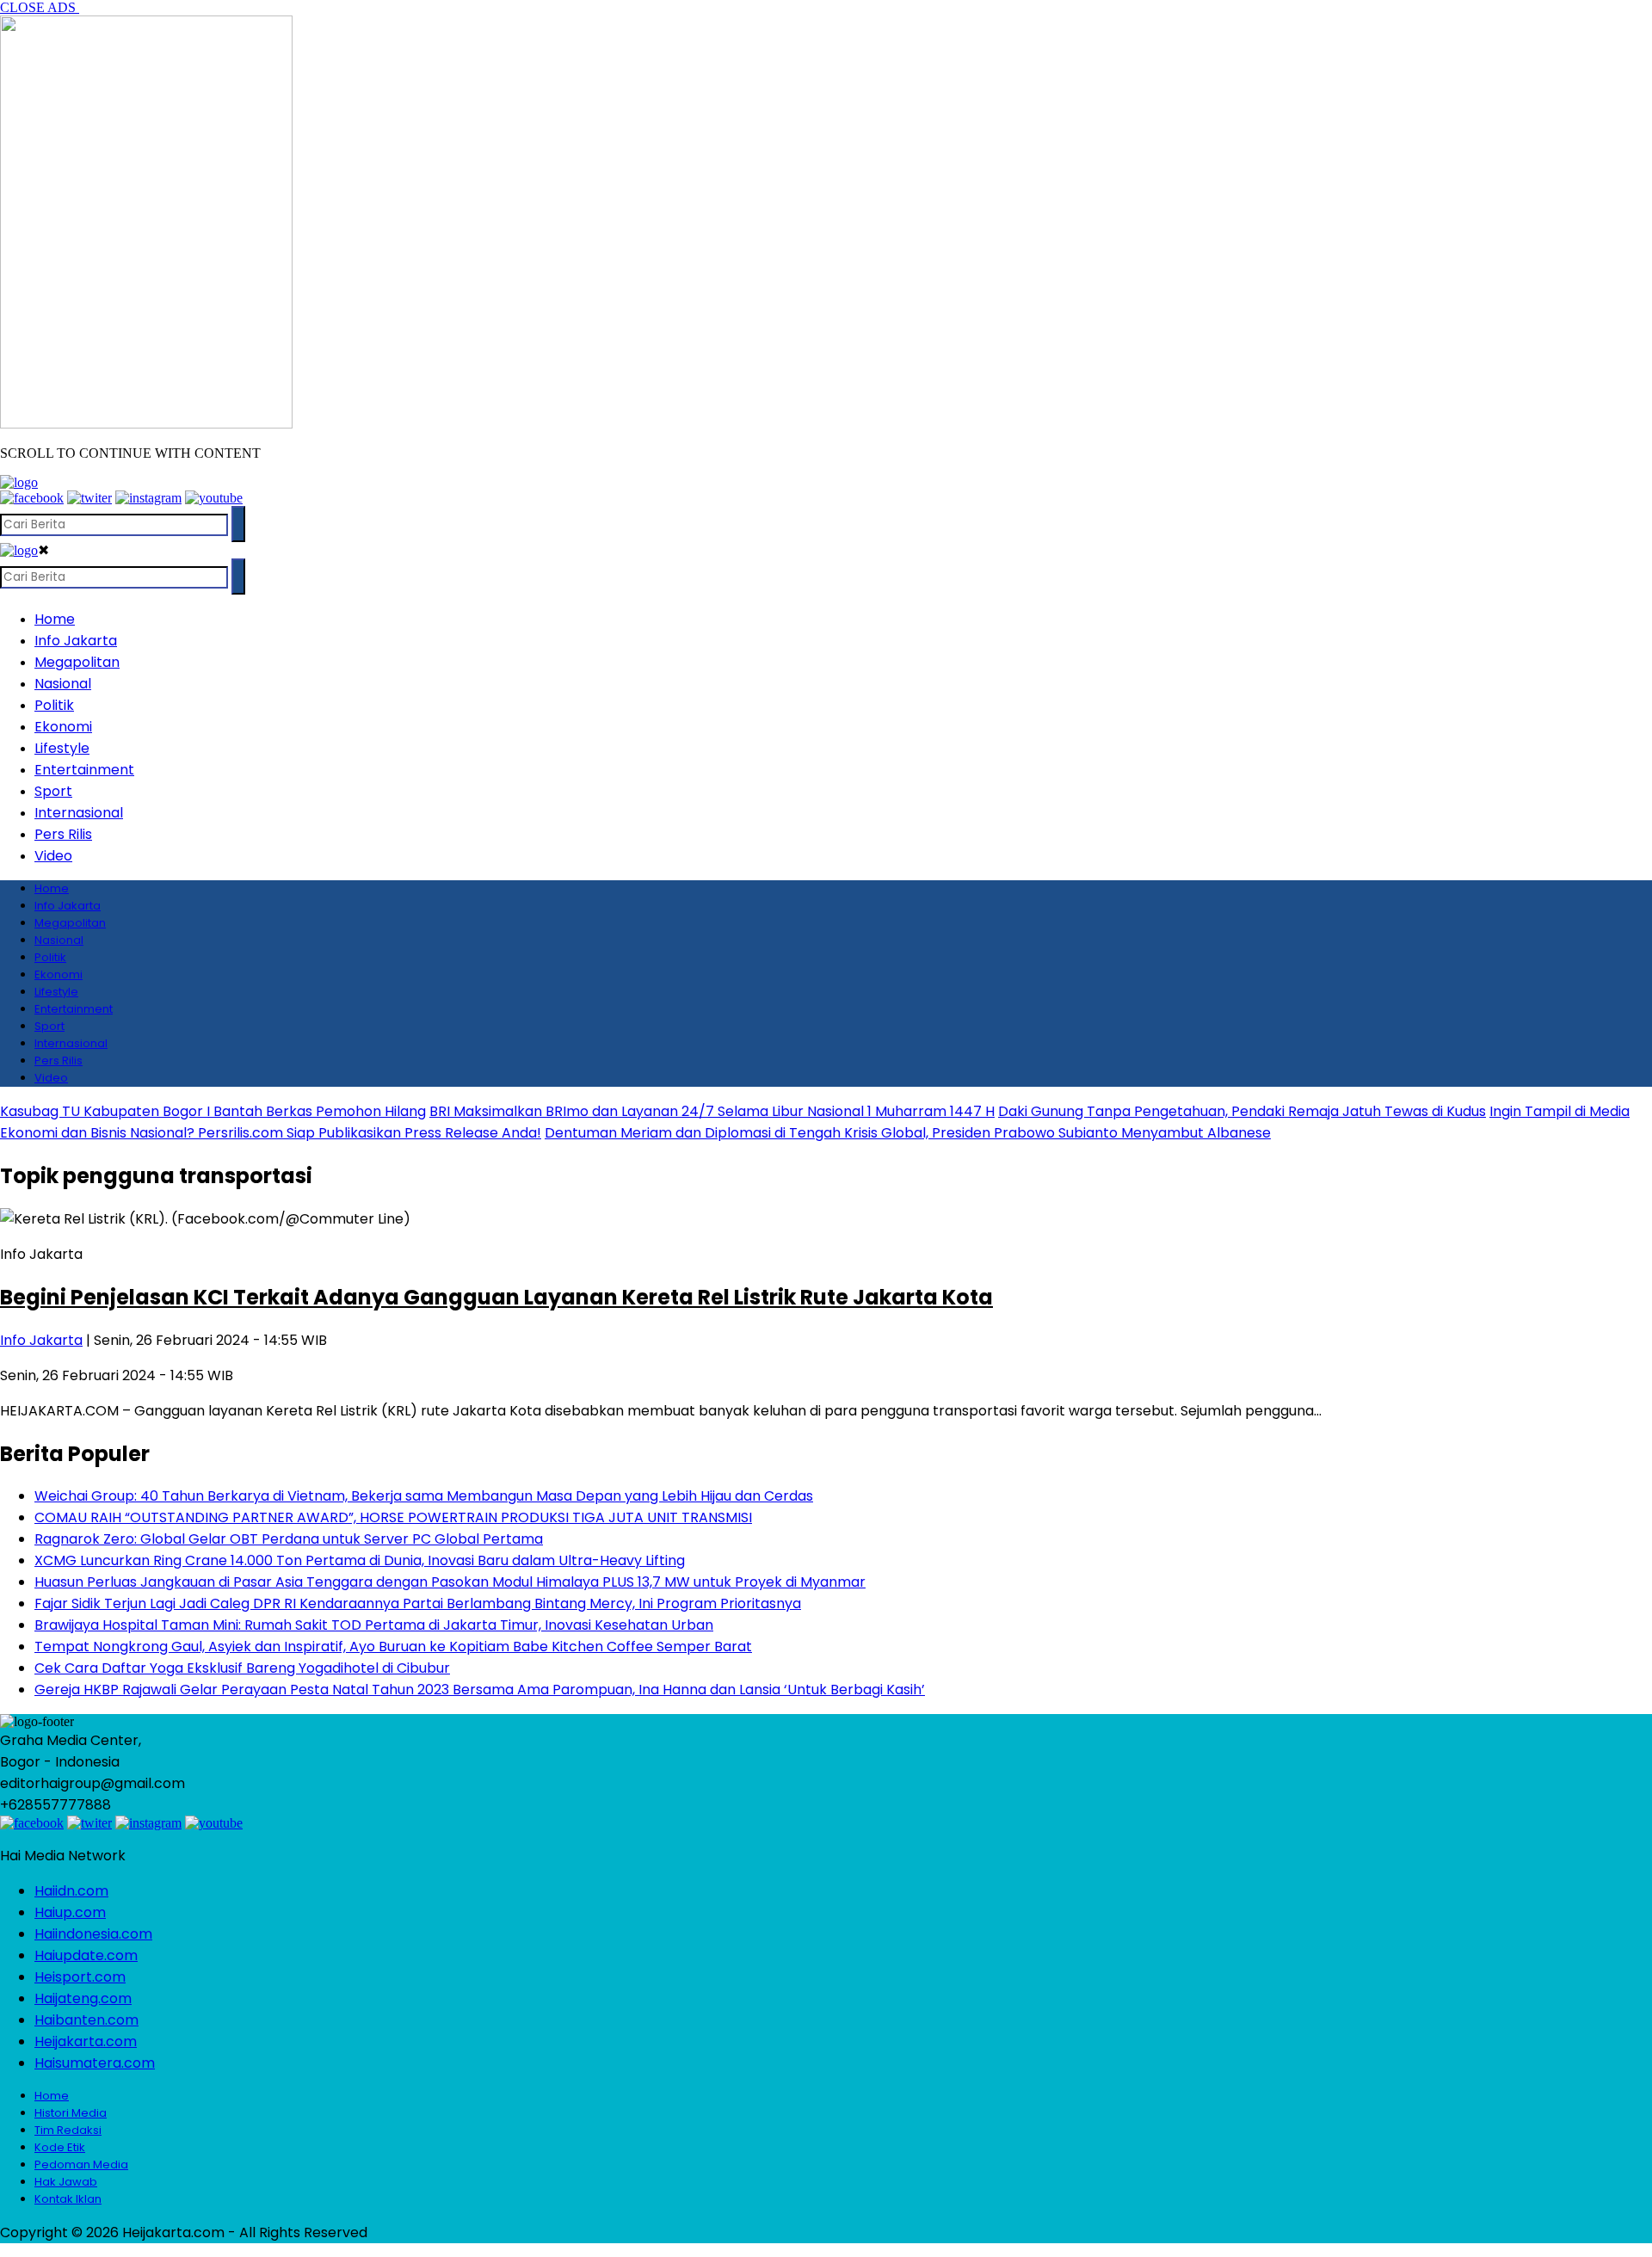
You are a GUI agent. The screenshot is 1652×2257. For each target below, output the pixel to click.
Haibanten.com (86, 2020)
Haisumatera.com (95, 2063)
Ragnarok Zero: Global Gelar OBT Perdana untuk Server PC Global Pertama (289, 1539)
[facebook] (32, 498)
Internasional (79, 813)
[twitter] (89, 498)
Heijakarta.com (86, 2041)
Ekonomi (63, 727)
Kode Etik (60, 2147)
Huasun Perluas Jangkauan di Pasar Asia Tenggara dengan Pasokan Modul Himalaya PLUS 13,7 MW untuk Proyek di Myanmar (450, 1582)
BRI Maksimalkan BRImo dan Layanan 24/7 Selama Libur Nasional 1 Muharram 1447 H (712, 1111)
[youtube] (214, 498)
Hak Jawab (66, 2182)
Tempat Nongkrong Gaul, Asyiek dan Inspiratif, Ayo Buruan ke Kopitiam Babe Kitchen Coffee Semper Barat (393, 1646)
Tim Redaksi (68, 2130)
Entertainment (84, 770)
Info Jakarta (76, 641)
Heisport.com (80, 1977)
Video (53, 856)
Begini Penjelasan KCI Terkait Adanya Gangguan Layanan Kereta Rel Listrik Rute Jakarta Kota (496, 1297)
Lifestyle (62, 748)
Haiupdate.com (86, 1955)
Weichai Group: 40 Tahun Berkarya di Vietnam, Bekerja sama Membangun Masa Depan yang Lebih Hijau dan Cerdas (424, 1496)
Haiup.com (70, 1912)
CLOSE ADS (40, 7)
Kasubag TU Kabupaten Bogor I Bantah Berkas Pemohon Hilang (213, 1111)
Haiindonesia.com (93, 1934)
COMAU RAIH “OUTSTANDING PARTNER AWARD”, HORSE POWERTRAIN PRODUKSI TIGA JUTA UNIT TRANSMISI (393, 1517)
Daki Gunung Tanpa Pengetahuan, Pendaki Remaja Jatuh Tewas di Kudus (1242, 1111)
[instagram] (148, 498)
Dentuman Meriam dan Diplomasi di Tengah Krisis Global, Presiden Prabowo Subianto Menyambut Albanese (908, 1133)
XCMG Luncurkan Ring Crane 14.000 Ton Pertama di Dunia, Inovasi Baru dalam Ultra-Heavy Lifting (360, 1560)
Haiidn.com (71, 1891)
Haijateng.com (83, 1998)
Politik (54, 705)
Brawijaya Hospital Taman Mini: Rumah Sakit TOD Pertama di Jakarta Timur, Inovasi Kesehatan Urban (374, 1625)
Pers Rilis (63, 834)
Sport (53, 791)
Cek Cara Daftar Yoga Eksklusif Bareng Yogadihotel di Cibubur (242, 1668)
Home (55, 619)
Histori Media (71, 2113)
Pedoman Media (81, 2164)
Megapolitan (77, 662)
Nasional (63, 684)
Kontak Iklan (68, 2199)
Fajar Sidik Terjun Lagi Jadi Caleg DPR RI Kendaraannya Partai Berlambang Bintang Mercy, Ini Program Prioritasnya (418, 1603)
